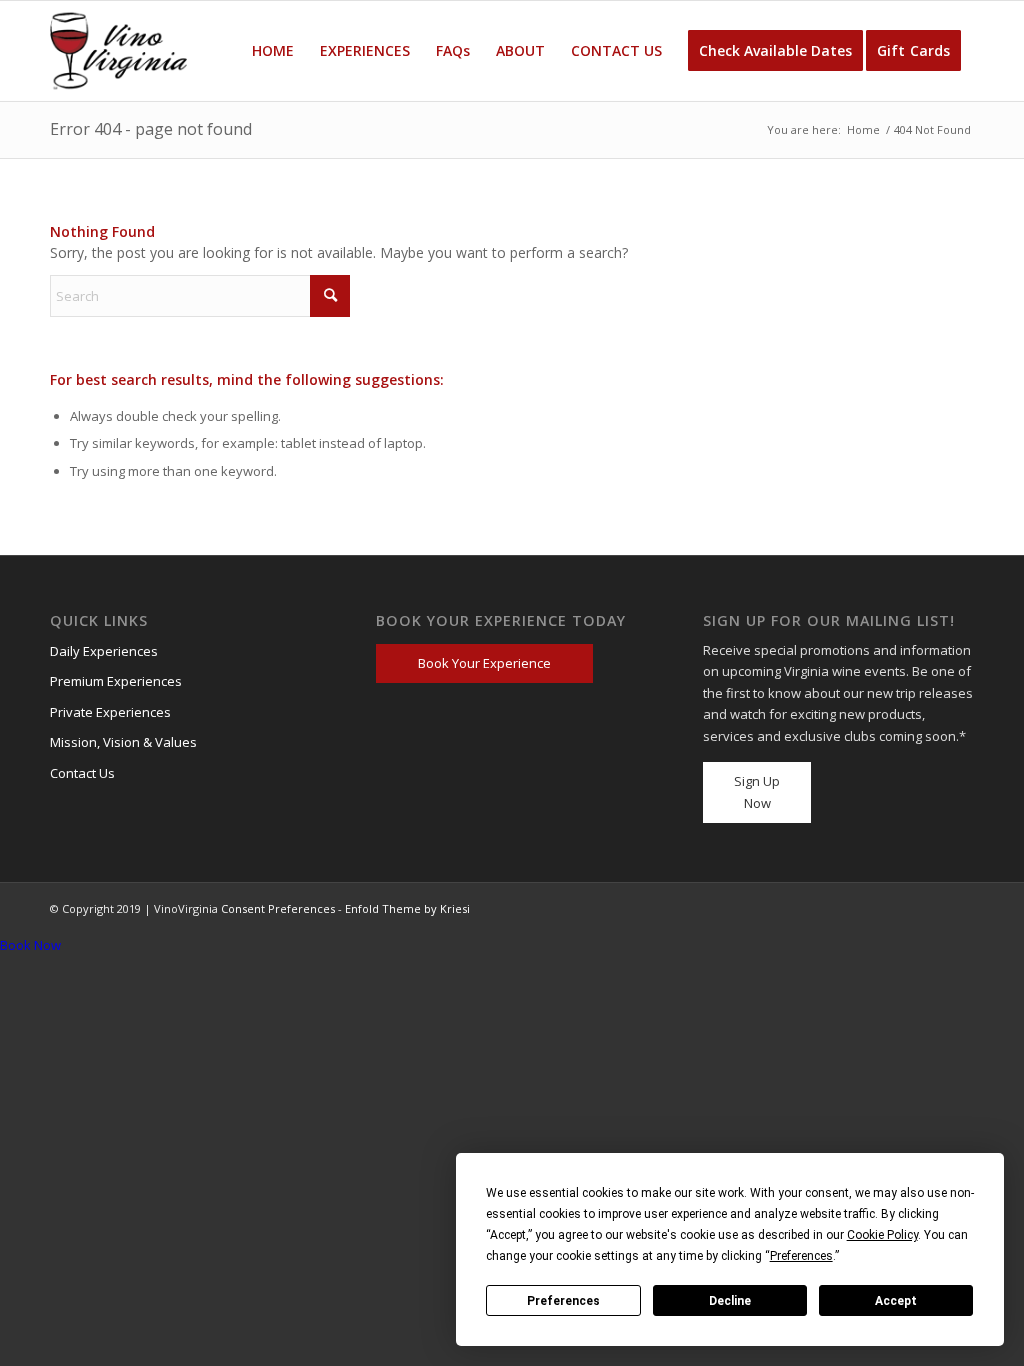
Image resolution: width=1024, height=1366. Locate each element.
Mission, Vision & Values (123, 742)
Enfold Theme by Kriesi (407, 908)
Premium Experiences (116, 681)
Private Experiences (110, 712)
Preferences (563, 1301)
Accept (896, 1301)
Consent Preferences (278, 908)
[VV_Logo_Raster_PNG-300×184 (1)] (118, 51)
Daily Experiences (104, 651)
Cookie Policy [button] (882, 1235)
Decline (730, 1301)
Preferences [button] (801, 1256)
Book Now (30, 945)
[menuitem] (273, 51)
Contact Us (82, 773)
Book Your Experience (484, 663)
